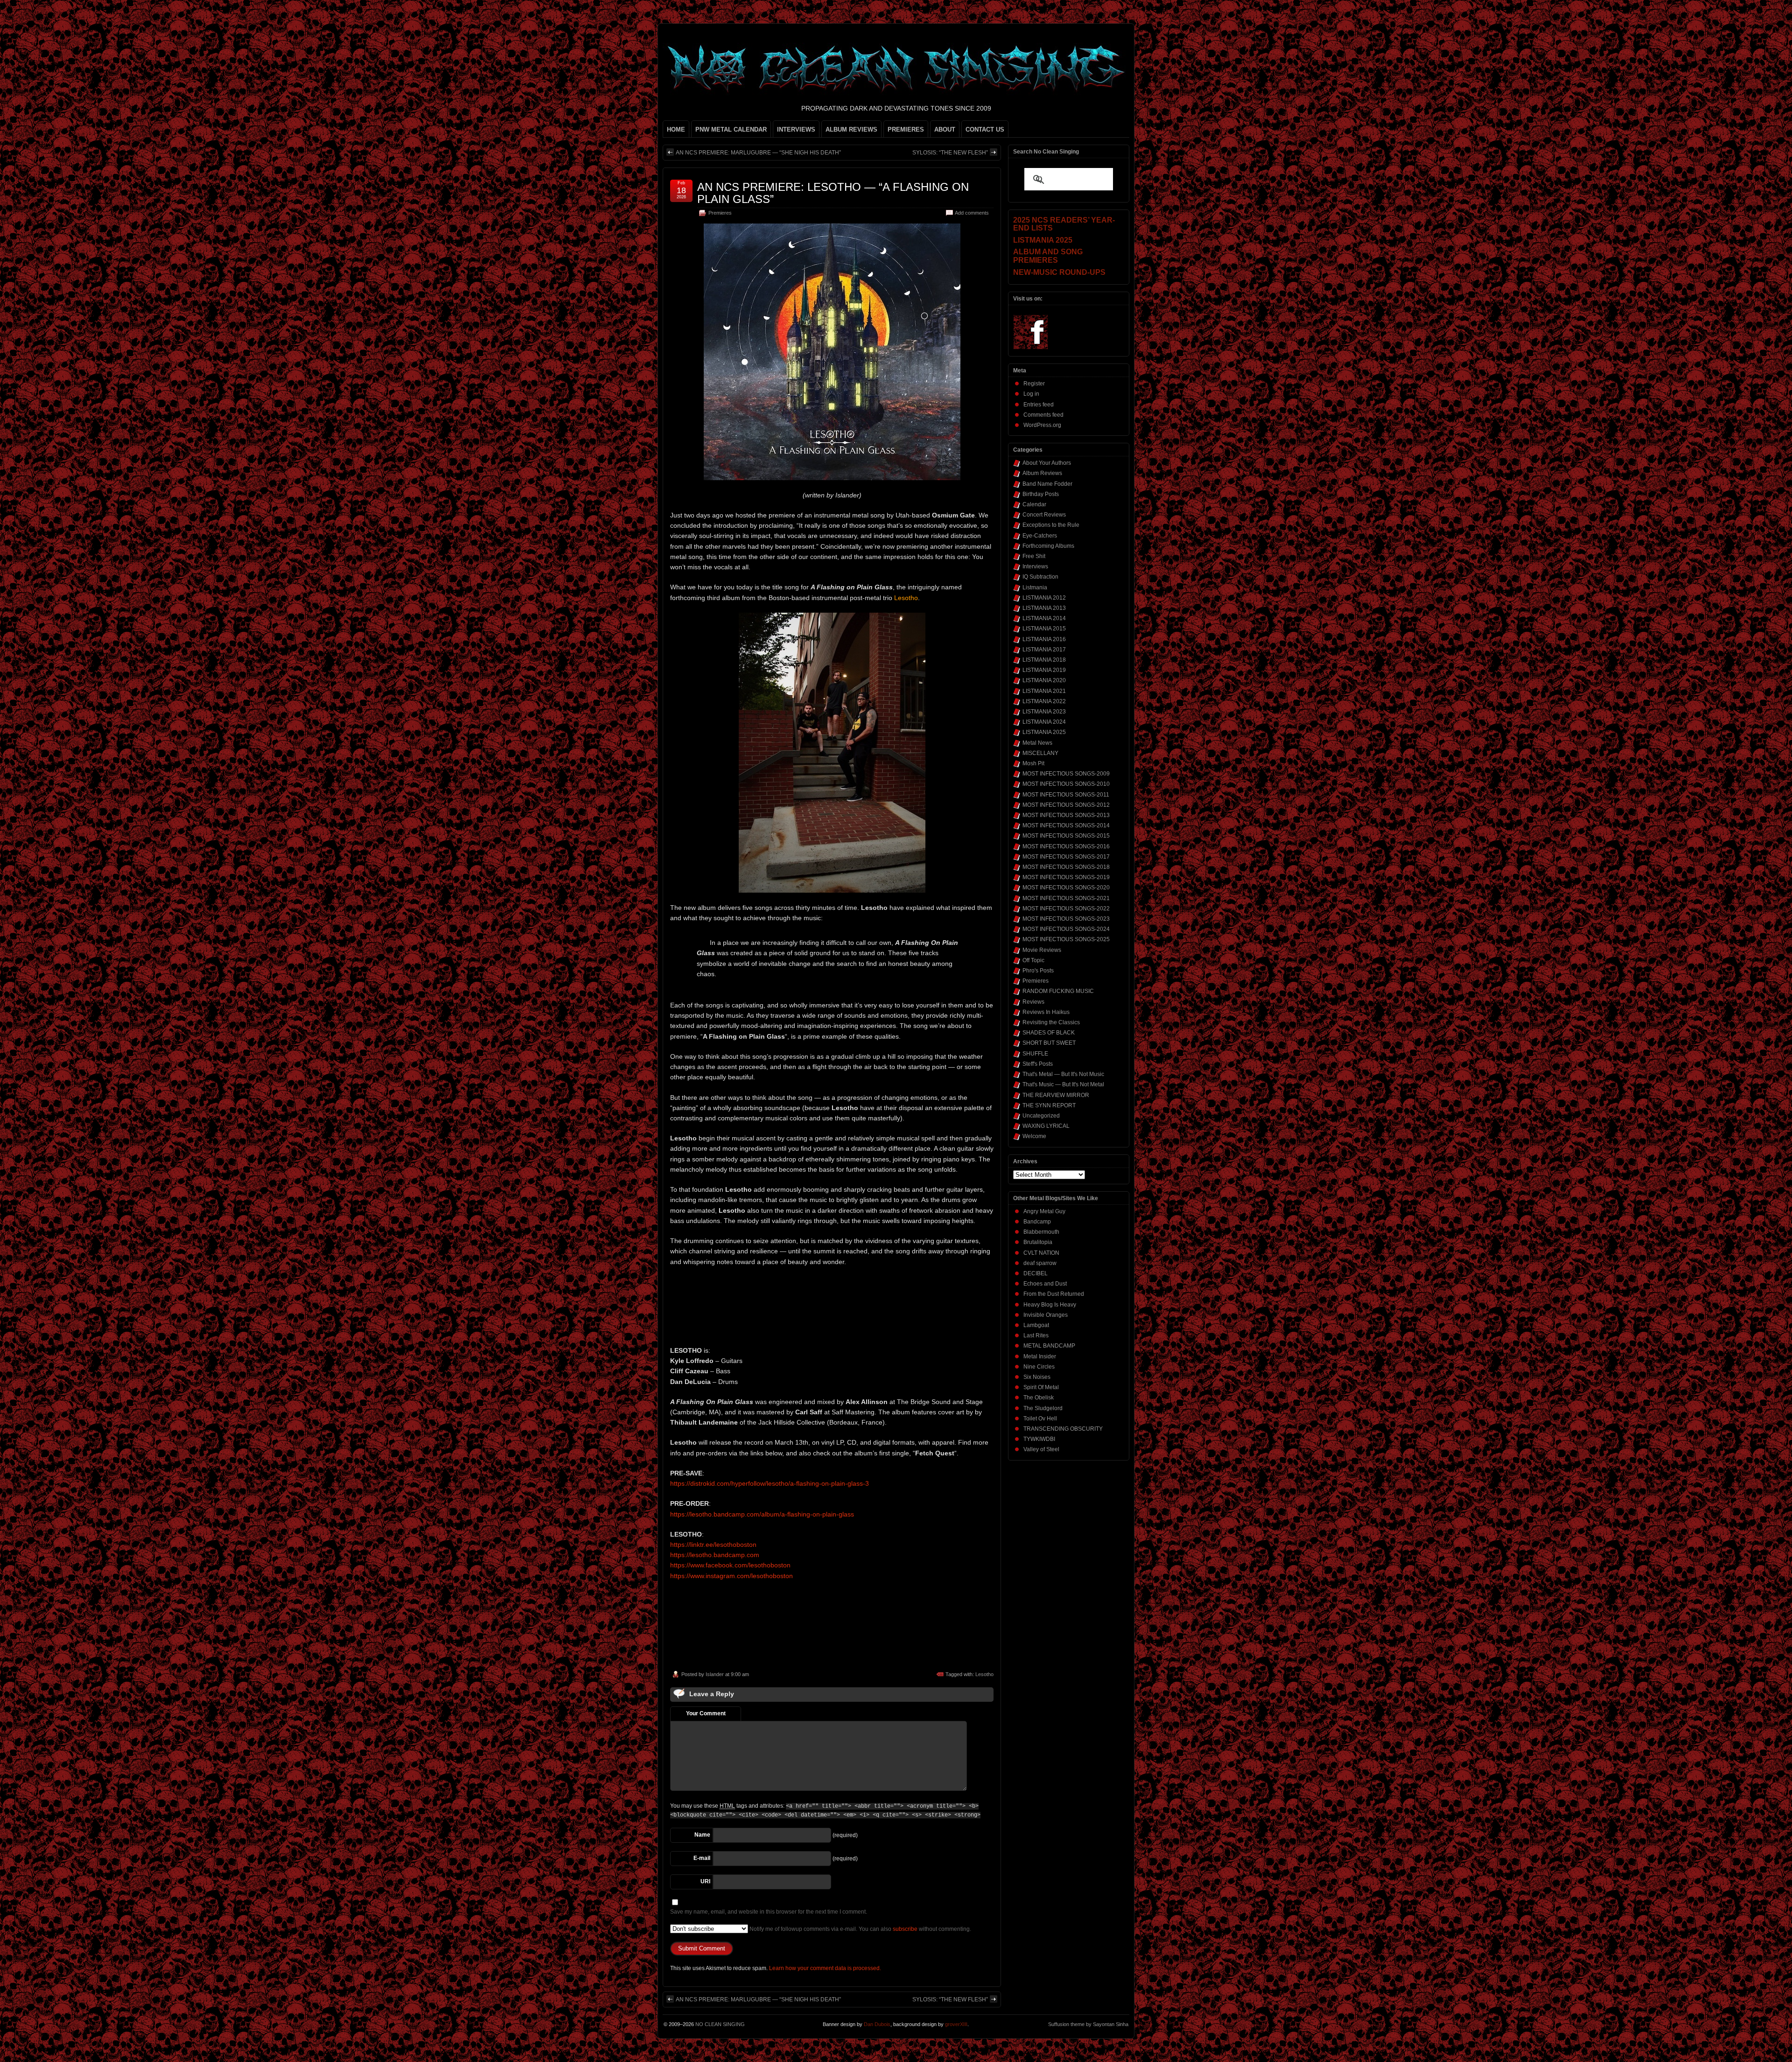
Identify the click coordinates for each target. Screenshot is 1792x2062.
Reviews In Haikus (1046, 1012)
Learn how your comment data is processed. (825, 1968)
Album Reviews (1042, 473)
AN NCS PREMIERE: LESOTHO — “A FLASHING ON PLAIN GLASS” (833, 193)
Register (1034, 384)
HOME (676, 129)
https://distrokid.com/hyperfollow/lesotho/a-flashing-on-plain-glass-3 (770, 1483)
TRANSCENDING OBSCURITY (1063, 1429)
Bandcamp (1037, 1222)
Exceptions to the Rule (1051, 525)
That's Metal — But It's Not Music (1063, 1074)
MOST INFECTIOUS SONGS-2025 (1066, 939)
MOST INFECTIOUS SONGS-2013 (1066, 815)
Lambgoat (1036, 1325)
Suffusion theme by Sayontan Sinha (1088, 2024)
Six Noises (1037, 1377)
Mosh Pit (1033, 763)
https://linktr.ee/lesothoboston (713, 1545)
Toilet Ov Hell (1040, 1419)
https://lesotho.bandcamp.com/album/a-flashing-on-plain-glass (762, 1514)
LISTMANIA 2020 (1044, 680)
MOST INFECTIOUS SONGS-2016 (1066, 846)
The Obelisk (1039, 1398)
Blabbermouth (1041, 1232)
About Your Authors (1047, 463)
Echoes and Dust (1045, 1284)
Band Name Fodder (1047, 484)
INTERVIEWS (796, 129)
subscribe (905, 1929)
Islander (715, 1674)
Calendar (1034, 504)
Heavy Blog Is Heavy (1050, 1305)
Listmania (1035, 587)
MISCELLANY (1040, 753)
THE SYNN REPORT (1049, 1105)
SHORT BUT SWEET (1049, 1043)
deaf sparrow (1040, 1263)
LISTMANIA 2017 (1044, 650)
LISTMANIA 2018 (1044, 660)
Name (702, 1835)
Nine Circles (1039, 1367)
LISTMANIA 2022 (1044, 701)
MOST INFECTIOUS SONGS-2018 (1066, 867)
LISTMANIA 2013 (1044, 608)
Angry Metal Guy (1044, 1211)
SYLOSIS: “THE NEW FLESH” (950, 153)
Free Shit (1034, 556)
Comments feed (1043, 415)
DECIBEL (1036, 1273)
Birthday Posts (1041, 494)
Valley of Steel (1041, 1449)
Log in (1031, 394)
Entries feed (1039, 405)
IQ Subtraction (1040, 577)
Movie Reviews (1042, 950)
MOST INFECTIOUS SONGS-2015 (1066, 836)
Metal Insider (1040, 1356)
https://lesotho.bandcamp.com (715, 1555)
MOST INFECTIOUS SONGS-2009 (1066, 774)
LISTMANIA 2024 (1044, 722)
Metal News (1037, 743)
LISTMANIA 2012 (1044, 598)
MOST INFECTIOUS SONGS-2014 (1066, 825)
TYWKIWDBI (1039, 1439)
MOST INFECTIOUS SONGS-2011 (1066, 795)
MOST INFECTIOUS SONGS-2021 (1066, 898)
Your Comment (706, 1713)
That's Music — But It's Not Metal (1063, 1084)
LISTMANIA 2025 (1044, 732)
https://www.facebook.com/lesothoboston (730, 1565)
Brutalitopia (1038, 1242)
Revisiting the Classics (1051, 1022)
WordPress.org (1042, 425)
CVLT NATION (1041, 1253)
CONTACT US (985, 129)
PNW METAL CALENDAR (731, 129)
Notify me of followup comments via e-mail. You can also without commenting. (860, 1929)
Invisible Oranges (1046, 1315)
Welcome (1034, 1136)
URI (705, 1881)
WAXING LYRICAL (1046, 1126)
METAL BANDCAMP (1049, 1346)
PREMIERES (906, 129)
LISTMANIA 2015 (1044, 629)
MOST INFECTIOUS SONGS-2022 (1066, 909)
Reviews (1033, 1002)
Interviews (1035, 566)
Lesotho (984, 1674)
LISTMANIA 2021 (1044, 691)
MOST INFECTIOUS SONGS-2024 (1066, 929)
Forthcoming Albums (1048, 546)
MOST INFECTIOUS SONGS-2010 (1066, 784)
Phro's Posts (1038, 971)
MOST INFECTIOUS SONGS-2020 (1066, 888)
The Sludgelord (1043, 1408)
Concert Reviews (1044, 515)
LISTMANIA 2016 (1044, 639)
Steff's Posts (1038, 1064)
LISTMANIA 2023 (1044, 712)
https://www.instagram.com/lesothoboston (731, 1576)
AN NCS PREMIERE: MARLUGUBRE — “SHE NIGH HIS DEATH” (758, 153)
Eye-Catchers (1040, 536)
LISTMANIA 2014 (1044, 618)
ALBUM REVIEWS (851, 129)
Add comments (972, 213)
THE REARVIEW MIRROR (1056, 1095)
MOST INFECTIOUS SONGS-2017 (1066, 857)
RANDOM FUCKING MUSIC (1058, 991)
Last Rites (1036, 1335)
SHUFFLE (1035, 1054)
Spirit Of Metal (1041, 1387)
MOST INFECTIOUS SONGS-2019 (1066, 877)
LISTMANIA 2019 (1044, 670)
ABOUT (945, 129)
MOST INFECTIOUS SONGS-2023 (1066, 919)
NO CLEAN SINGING (720, 2024)
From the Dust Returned (1054, 1294)
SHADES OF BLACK (1049, 1033)
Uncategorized (1041, 1116)
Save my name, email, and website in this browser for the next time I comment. (769, 1912)
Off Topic (1033, 960)
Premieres (720, 213)
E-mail (702, 1858)
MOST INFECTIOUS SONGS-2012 (1066, 805)
